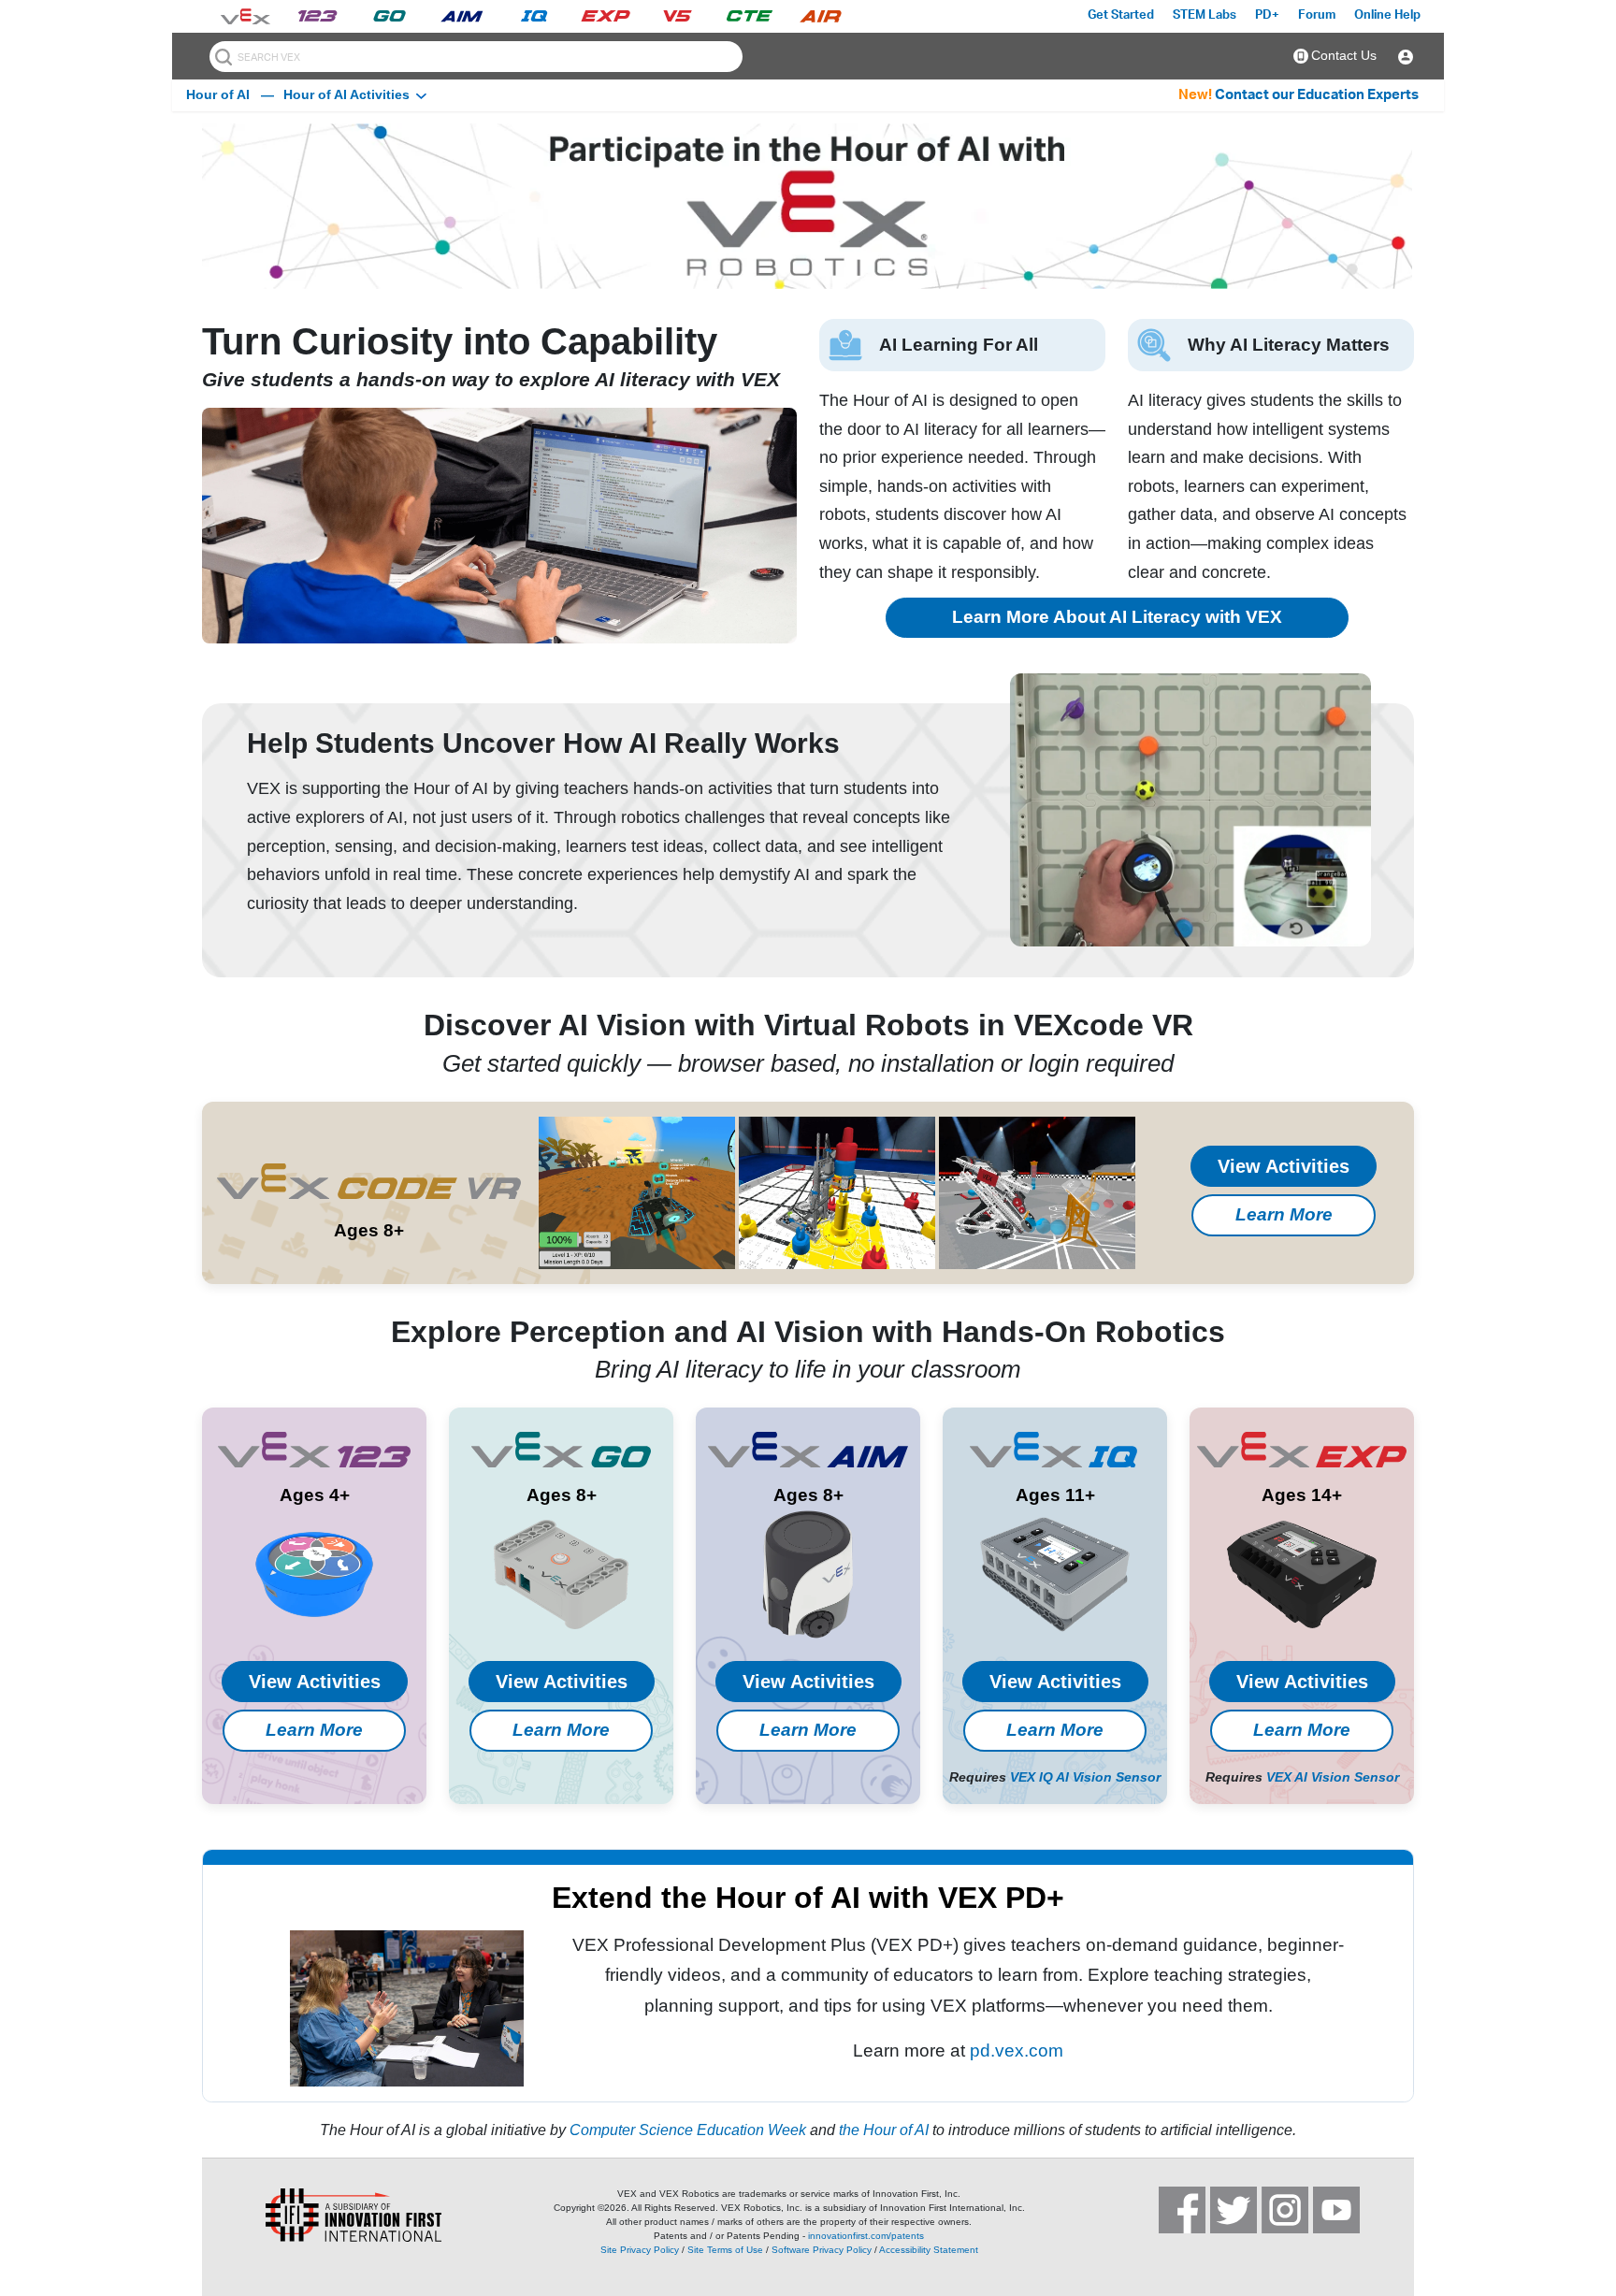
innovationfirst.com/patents (866, 2236)
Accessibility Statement (929, 2250)
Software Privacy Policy (822, 2250)
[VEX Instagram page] (1285, 2210)
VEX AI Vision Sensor (1333, 1777)
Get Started (1121, 15)
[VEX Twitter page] (1234, 2210)
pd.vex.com (1017, 2051)
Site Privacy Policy (640, 2250)
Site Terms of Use (725, 2250)
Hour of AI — (230, 94)
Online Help (1387, 15)
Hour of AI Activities (346, 94)
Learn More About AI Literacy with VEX (1117, 617)
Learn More (1284, 1214)
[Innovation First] (331, 2215)
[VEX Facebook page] (1182, 2210)
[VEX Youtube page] (1336, 2210)
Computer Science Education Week (688, 2130)
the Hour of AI (884, 2130)
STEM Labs (1205, 15)
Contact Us (1344, 55)
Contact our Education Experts (1317, 95)
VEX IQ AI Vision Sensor (1085, 1777)
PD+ (1267, 15)
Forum (1317, 15)
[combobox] (476, 57)
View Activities (1284, 1166)
